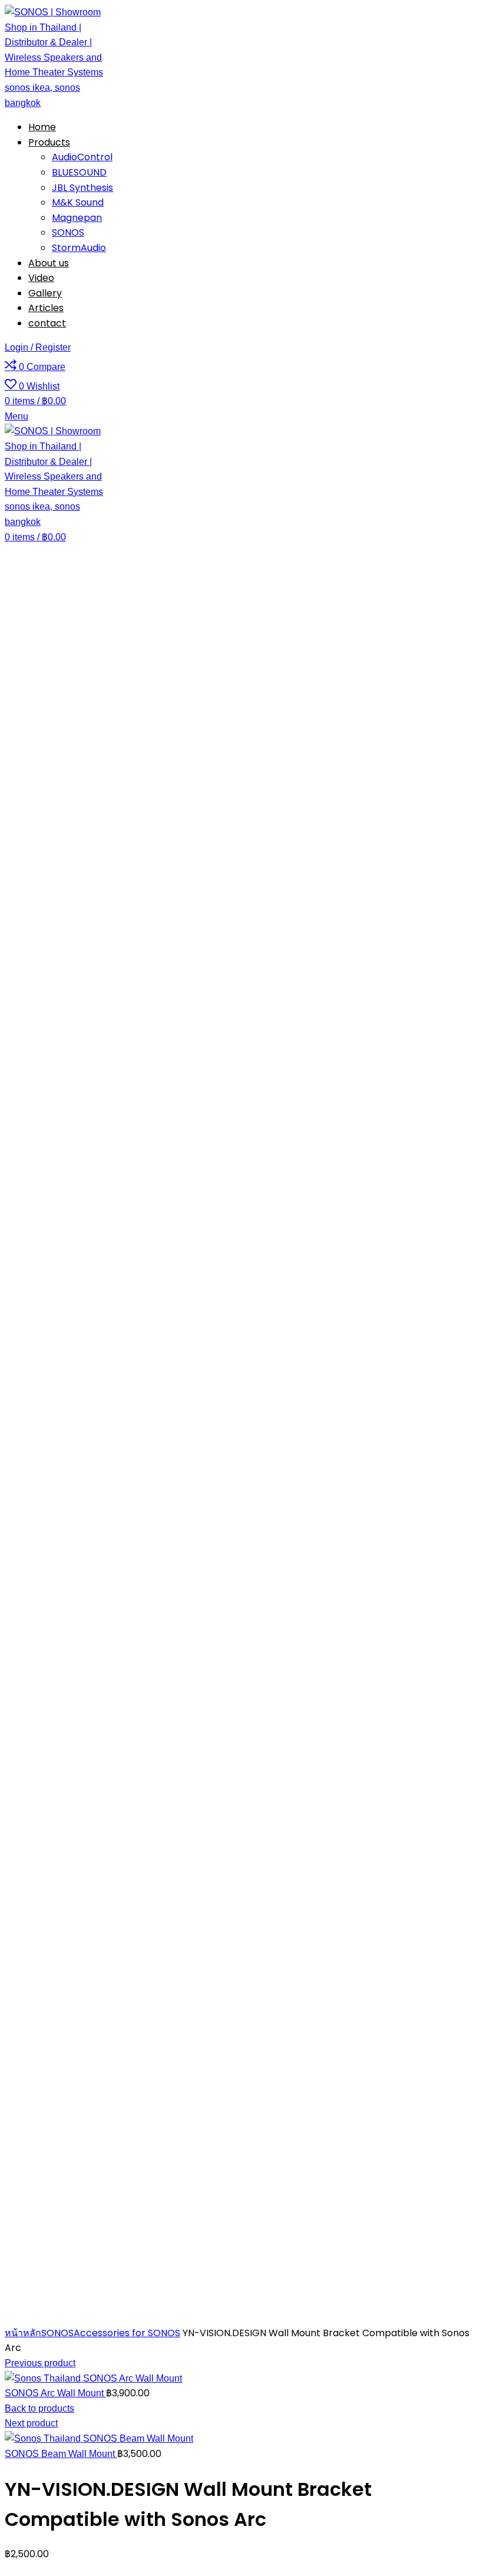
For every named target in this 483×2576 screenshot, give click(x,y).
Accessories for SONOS (127, 2333)
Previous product (40, 2363)
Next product (31, 2423)
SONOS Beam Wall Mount (61, 2454)
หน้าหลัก (23, 2333)
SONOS (57, 2333)
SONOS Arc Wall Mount (55, 2393)
